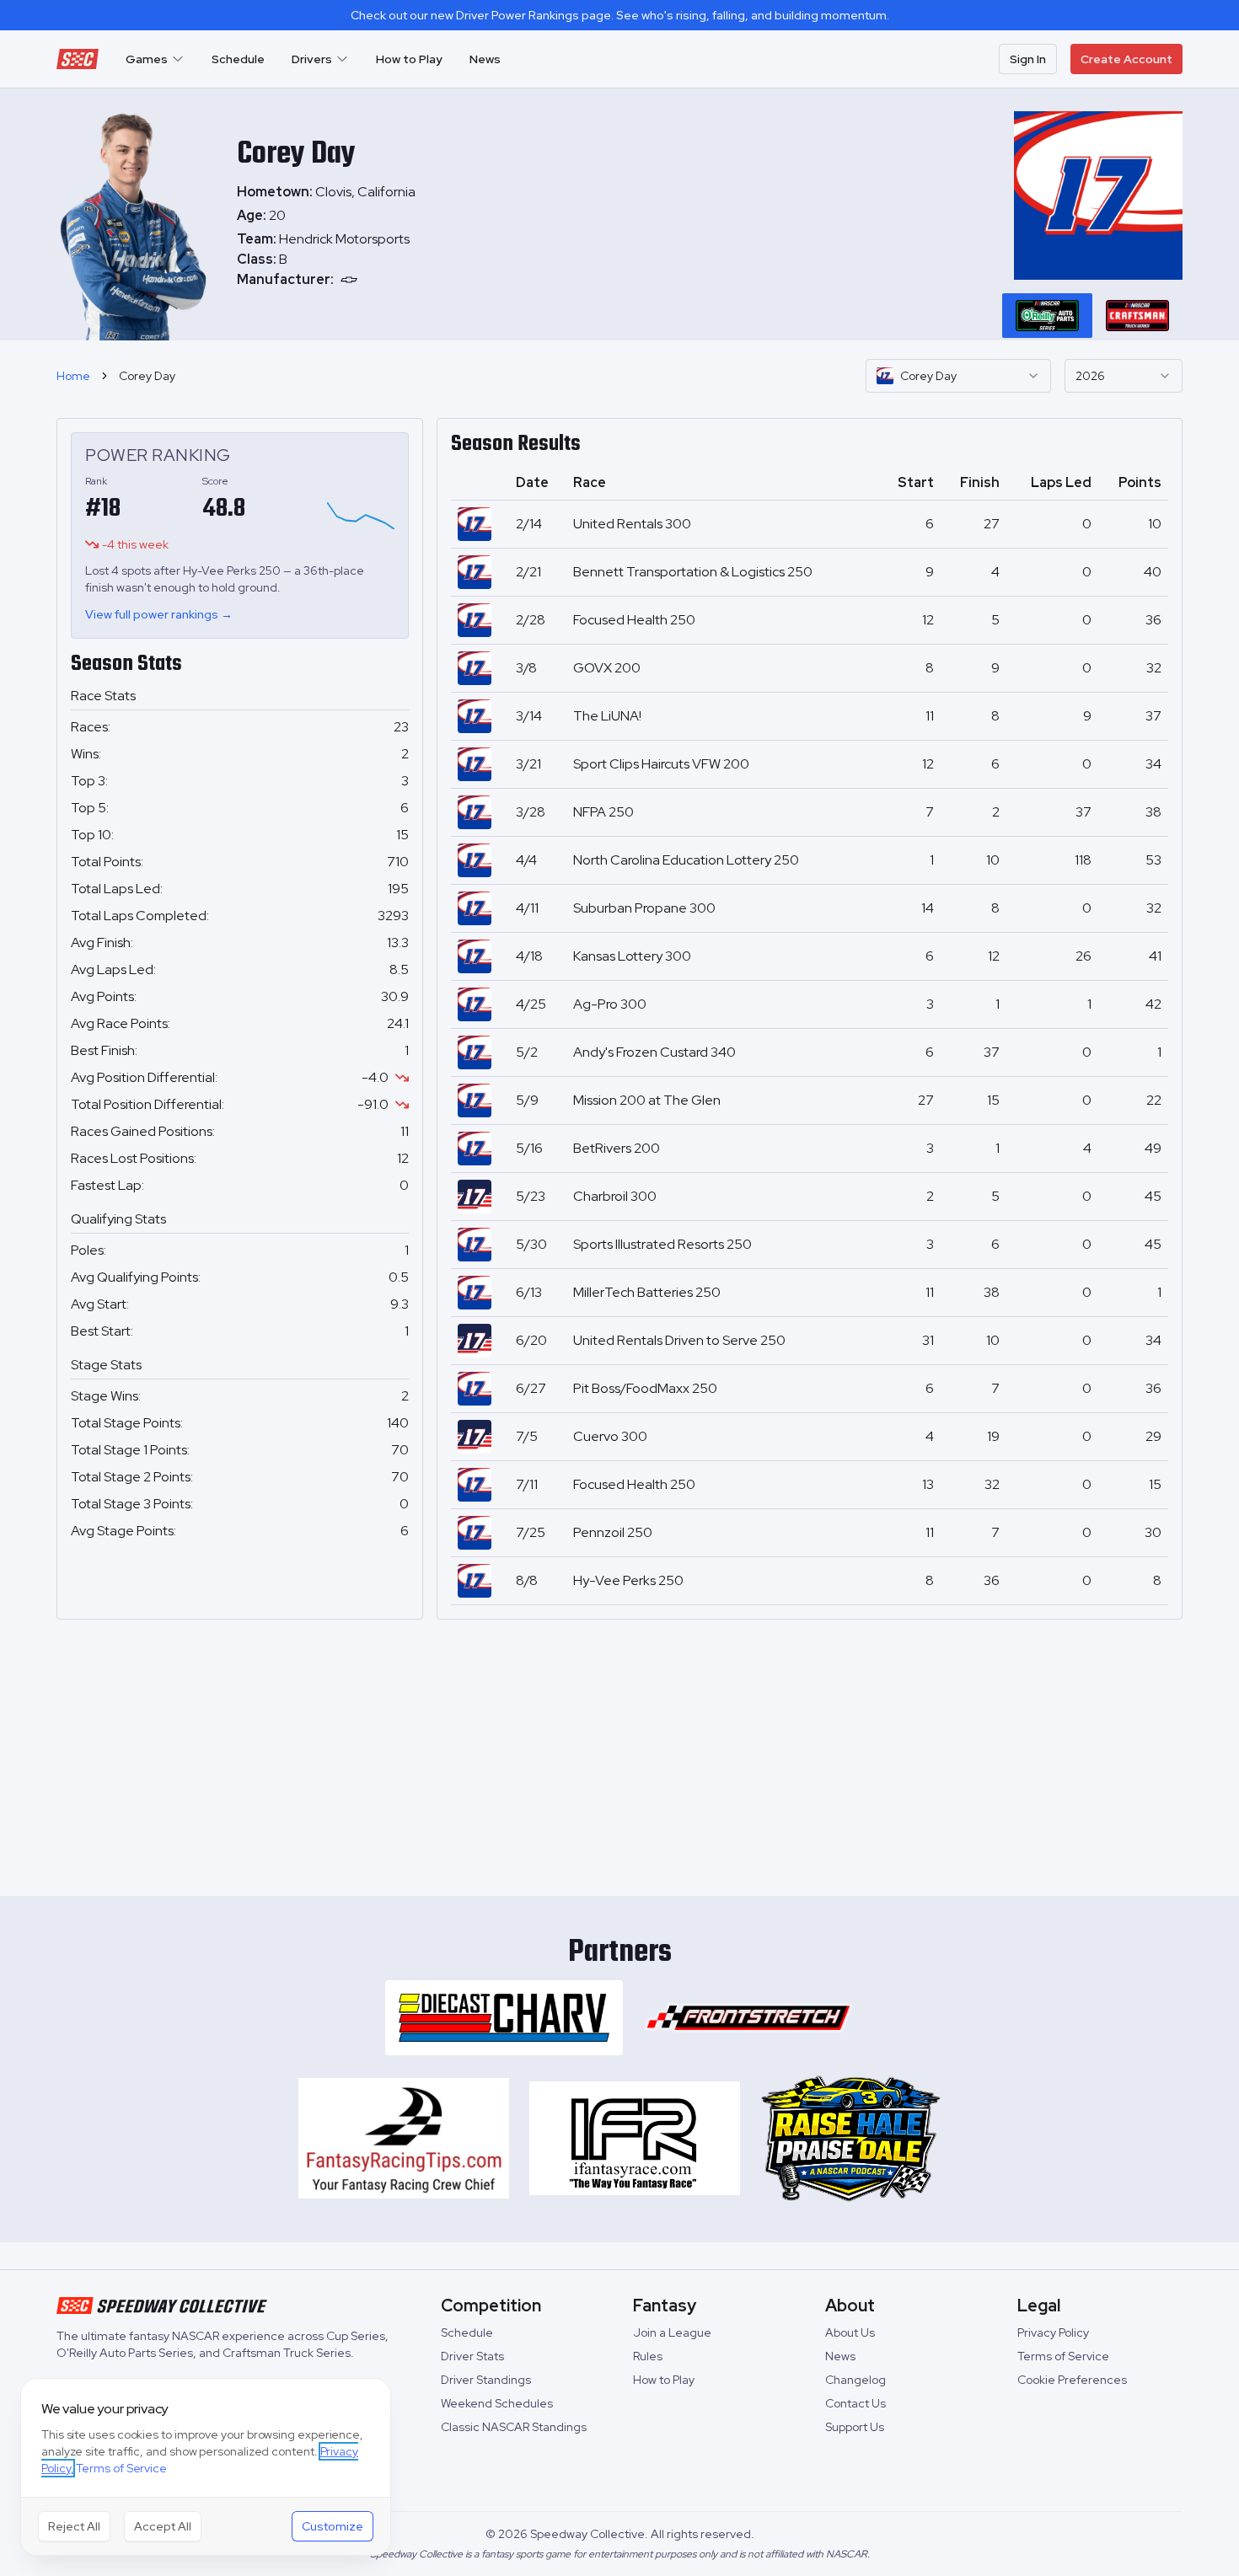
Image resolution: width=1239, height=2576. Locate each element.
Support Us (855, 2427)
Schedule (238, 59)
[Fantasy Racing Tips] (404, 2139)
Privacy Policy (1053, 2332)
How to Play (409, 59)
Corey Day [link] (147, 376)
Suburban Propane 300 (644, 908)
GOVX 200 (607, 668)
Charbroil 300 (615, 1196)
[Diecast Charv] (504, 2018)
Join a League (672, 2332)
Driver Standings (486, 2380)
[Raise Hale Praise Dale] (851, 2139)
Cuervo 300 (610, 1436)
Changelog (855, 2380)
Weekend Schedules (497, 2403)
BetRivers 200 (617, 1148)
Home (73, 376)
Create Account (1126, 59)
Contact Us (855, 2403)
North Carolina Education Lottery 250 (686, 860)
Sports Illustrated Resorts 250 (662, 1244)
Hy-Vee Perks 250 (628, 1580)
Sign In (1028, 59)
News (485, 59)
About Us (850, 2332)
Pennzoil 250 (613, 1532)
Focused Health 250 (634, 620)
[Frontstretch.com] (748, 2018)
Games (147, 59)
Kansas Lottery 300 (632, 956)
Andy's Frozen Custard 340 (654, 1052)
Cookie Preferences (1072, 2380)
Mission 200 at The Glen (647, 1100)
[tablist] (1092, 315)
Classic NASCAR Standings (514, 2427)
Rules (648, 2356)
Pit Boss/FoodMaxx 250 (645, 1388)
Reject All (74, 2526)
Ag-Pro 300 (610, 1004)
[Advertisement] (619, 1751)
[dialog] (206, 2467)
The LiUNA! (607, 716)
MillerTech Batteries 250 (647, 1292)
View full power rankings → (159, 614)
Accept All (163, 2526)
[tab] (1047, 315)
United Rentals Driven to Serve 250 (679, 1340)
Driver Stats (472, 2356)
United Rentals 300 (632, 524)
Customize (333, 2526)
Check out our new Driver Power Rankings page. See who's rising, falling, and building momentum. (620, 15)
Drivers (312, 59)
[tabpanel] (326, 260)
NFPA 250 (603, 812)
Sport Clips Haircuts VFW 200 (661, 764)
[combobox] (958, 376)
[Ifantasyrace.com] (635, 2139)
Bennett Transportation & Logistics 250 (693, 572)
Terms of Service (1063, 2356)
